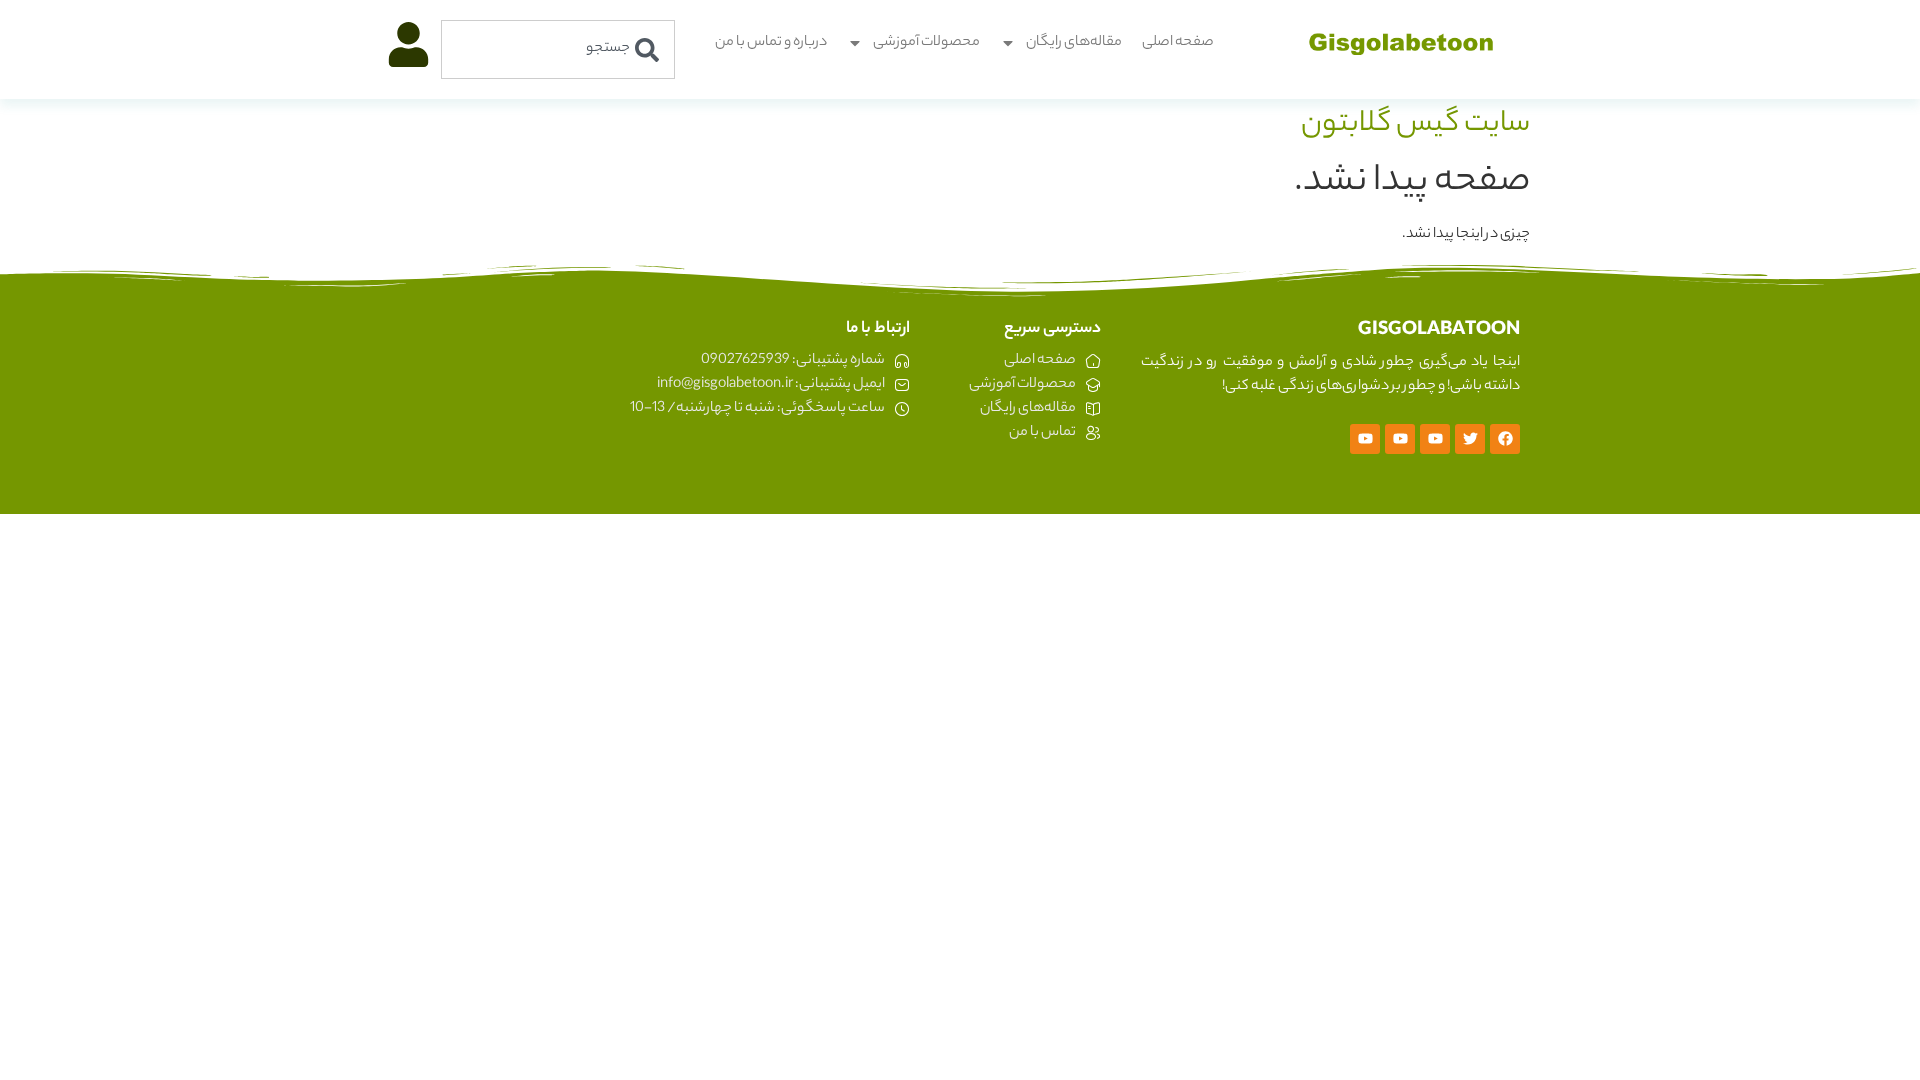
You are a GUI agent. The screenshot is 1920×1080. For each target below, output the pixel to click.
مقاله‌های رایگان (1074, 43)
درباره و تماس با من (771, 43)
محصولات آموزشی (926, 43)
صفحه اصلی (1178, 43)
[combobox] (558, 49)
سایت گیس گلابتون (1415, 125)
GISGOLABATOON (1439, 331)
